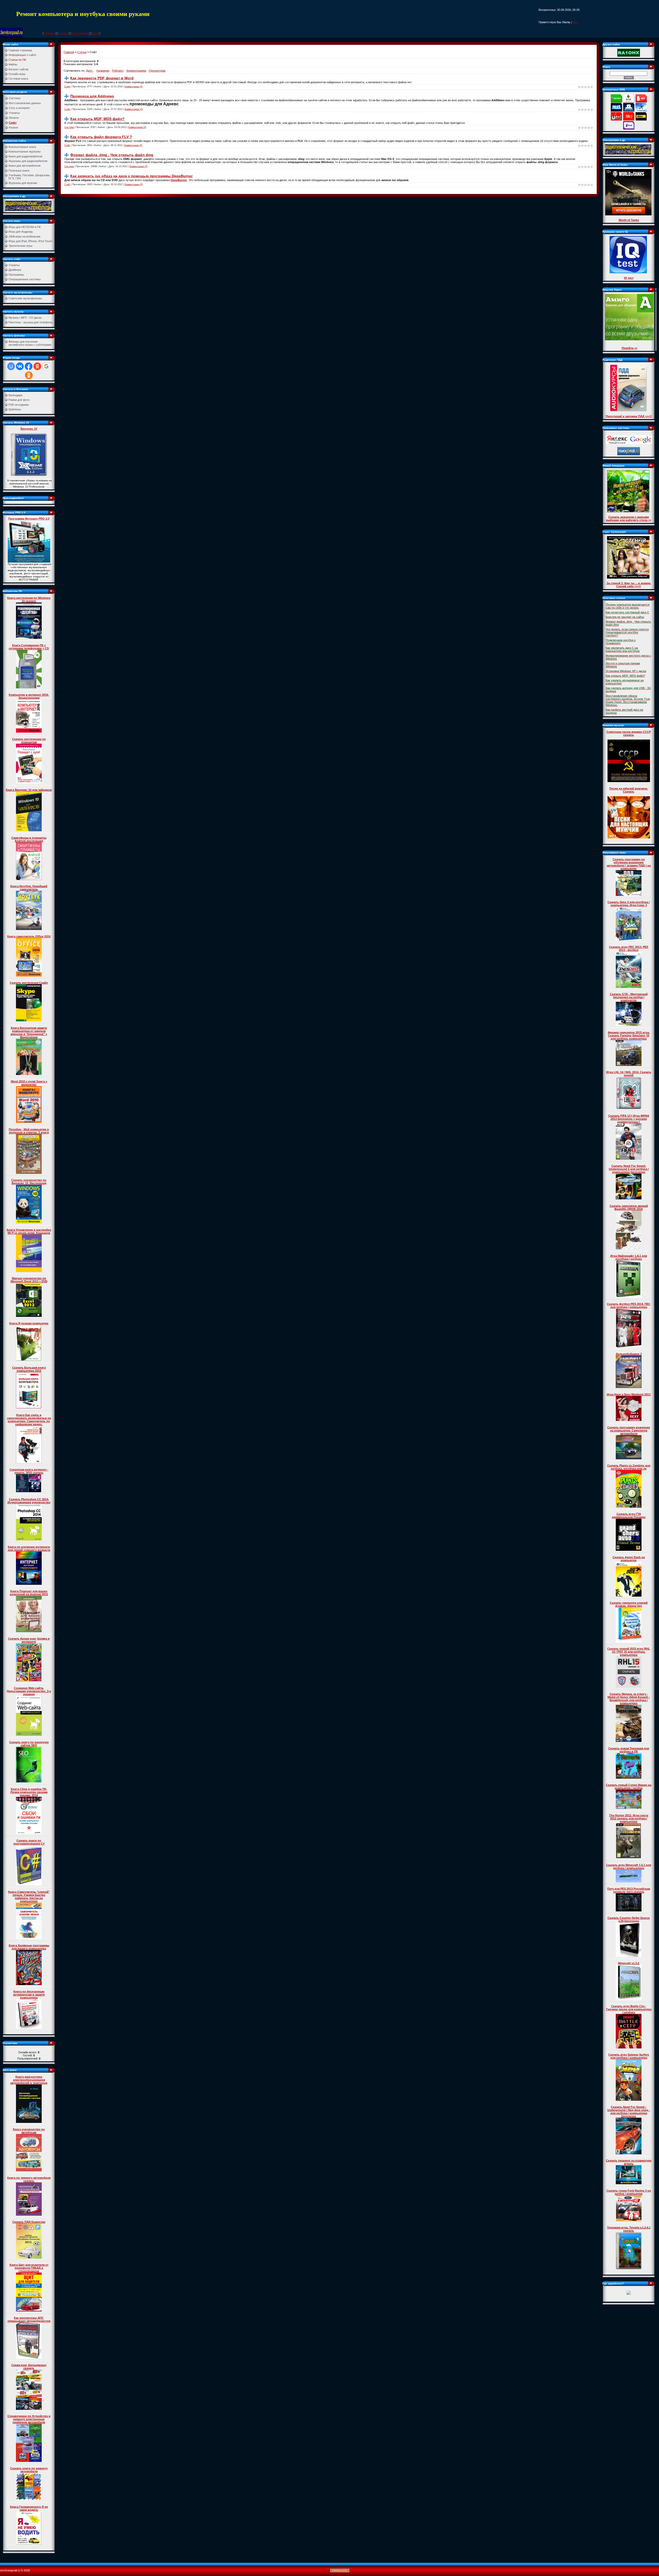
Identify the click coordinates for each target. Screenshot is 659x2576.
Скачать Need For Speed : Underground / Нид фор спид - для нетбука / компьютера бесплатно (629, 2112)
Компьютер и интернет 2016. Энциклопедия (29, 696)
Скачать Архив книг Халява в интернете (29, 1640)
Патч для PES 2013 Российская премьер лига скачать (629, 1890)
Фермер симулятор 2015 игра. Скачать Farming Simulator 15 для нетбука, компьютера (629, 1036)
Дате (89, 71)
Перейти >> (630, 348)
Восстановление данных (25, 103)
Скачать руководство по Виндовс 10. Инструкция (29, 1182)
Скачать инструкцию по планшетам (29, 741)
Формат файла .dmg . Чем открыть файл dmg (112, 155)
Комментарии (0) (134, 87)
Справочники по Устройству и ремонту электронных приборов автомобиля (29, 2419)
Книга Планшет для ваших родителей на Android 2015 (29, 1593)
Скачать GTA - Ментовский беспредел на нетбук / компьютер (629, 997)
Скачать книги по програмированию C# (29, 1842)
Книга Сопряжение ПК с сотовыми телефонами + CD (29, 647)
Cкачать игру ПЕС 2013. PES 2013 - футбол (629, 948)
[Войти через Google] (46, 366)
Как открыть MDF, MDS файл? (97, 119)
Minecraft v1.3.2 (629, 1963)
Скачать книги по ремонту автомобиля (29, 2470)
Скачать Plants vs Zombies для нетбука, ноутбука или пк (629, 1467)
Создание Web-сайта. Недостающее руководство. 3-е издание (29, 1691)
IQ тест (629, 278)
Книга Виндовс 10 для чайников (29, 790)
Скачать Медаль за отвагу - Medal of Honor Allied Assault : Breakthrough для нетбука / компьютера (629, 1699)
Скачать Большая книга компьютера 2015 (29, 1369)
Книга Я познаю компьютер (29, 1323)
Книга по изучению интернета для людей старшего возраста (29, 1548)
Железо (14, 118)
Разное (13, 128)
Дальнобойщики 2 (629, 1354)
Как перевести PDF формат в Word (102, 78)
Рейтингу (118, 71)
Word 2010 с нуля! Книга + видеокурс (29, 1083)
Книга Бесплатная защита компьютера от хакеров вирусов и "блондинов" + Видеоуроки (29, 1032)
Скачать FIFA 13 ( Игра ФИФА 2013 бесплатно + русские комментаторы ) (629, 1119)
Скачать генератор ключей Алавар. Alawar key (629, 1604)
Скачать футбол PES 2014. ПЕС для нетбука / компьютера (629, 1306)
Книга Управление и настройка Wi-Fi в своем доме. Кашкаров (29, 1231)
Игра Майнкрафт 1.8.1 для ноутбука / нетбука (629, 1257)
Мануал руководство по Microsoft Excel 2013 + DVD (29, 1280)
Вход (95, 33)
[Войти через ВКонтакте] (20, 366)
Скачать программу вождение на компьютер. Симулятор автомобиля (629, 1430)
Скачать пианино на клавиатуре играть (629, 2162)
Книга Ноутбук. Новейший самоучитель (29, 888)
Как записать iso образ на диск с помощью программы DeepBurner (131, 176)
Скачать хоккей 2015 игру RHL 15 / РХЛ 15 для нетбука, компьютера (629, 1652)
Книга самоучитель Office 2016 (29, 936)
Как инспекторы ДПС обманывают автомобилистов (29, 2319)
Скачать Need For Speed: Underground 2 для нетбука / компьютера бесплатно (629, 1169)
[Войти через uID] (11, 366)
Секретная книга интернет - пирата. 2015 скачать (29, 1471)
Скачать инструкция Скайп (29, 983)
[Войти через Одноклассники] (29, 375)
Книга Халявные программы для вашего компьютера (29, 1947)
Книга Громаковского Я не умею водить (29, 2508)
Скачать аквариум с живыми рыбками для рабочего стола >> (629, 519)
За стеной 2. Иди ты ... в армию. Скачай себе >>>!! (629, 585)
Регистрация (80, 33)
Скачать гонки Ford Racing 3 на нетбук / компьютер (629, 2192)
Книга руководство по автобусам (29, 2131)
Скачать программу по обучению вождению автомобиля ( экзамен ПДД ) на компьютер (629, 864)
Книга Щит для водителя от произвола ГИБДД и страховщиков (29, 2268)
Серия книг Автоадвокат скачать (29, 2367)
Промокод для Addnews (92, 96)
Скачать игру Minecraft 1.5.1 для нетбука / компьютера (629, 1867)
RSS (575, 22)
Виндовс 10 (29, 429)
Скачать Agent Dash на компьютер (629, 1559)
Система (15, 98)
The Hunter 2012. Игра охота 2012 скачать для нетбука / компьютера (629, 1818)
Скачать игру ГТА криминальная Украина (629, 1515)
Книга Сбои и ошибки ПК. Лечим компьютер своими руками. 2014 (29, 1792)
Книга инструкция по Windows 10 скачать (29, 599)
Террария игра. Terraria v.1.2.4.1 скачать (629, 2229)
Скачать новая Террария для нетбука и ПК (629, 1750)
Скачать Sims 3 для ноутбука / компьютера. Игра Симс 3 (629, 904)
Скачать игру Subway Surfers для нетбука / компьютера (629, 2056)
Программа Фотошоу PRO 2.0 (29, 519)
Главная (50, 33)
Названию (103, 71)
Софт (13, 123)
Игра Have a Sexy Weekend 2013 (629, 1394)
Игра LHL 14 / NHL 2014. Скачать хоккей (629, 1074)
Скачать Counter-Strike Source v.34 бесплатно (629, 1919)
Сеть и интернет (19, 108)
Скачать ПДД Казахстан (29, 2222)
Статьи (63, 33)
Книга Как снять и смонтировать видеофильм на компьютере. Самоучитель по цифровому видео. (29, 1420)
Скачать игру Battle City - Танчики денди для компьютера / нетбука (629, 2009)
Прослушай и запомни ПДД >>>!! (629, 416)
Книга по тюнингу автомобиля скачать (29, 2179)
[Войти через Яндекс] (37, 366)
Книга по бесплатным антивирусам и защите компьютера (29, 1995)
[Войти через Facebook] (29, 366)
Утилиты (14, 113)
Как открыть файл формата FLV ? (101, 137)
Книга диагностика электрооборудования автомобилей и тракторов (29, 2080)
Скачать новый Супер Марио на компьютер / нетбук (629, 1786)
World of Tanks (629, 220)
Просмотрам (157, 71)
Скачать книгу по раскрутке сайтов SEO (29, 1744)
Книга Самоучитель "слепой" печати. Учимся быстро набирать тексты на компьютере (29, 1896)
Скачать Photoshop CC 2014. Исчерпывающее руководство (29, 1501)
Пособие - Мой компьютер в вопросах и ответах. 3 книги (29, 1131)
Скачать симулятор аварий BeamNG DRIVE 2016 (629, 1207)
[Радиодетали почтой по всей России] (28, 206)
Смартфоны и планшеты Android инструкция (29, 839)
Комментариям (136, 71)
